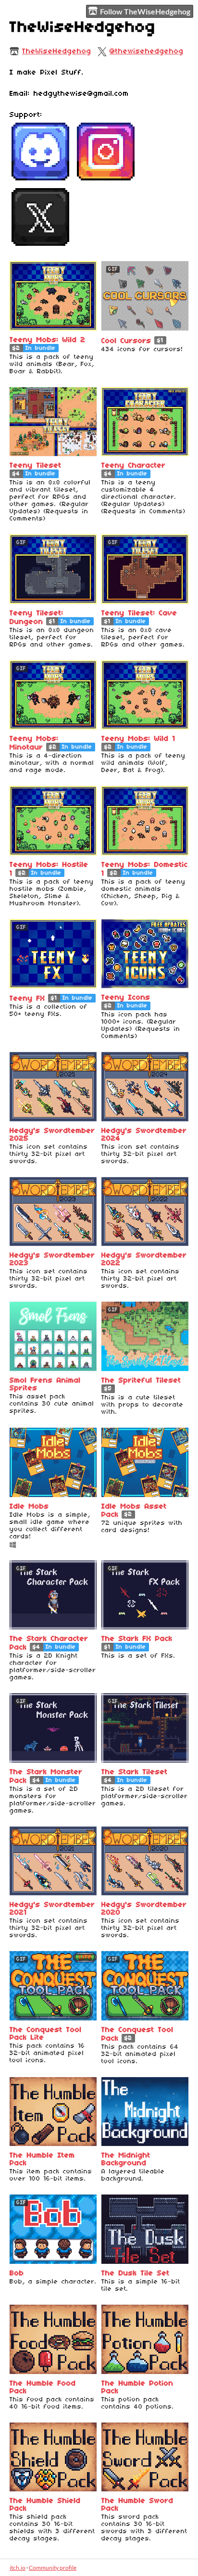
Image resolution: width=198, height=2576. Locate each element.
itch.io (18, 2568)
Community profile (53, 2568)
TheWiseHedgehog (57, 51)
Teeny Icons (126, 998)
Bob (17, 2273)
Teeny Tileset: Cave (139, 613)
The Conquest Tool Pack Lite (46, 2034)
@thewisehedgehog (147, 51)
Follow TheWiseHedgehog (145, 11)
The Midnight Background (126, 2159)
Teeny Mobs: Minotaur (34, 743)
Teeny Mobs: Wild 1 (138, 739)
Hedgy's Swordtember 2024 (144, 1135)
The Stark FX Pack (137, 1639)
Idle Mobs (29, 1507)
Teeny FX (27, 999)
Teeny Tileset (36, 466)
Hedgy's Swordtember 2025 (52, 1135)
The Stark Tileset (135, 1772)
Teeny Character (134, 466)
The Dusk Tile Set (136, 2273)
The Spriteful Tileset (141, 1381)
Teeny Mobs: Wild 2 (48, 340)
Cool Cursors (126, 341)
